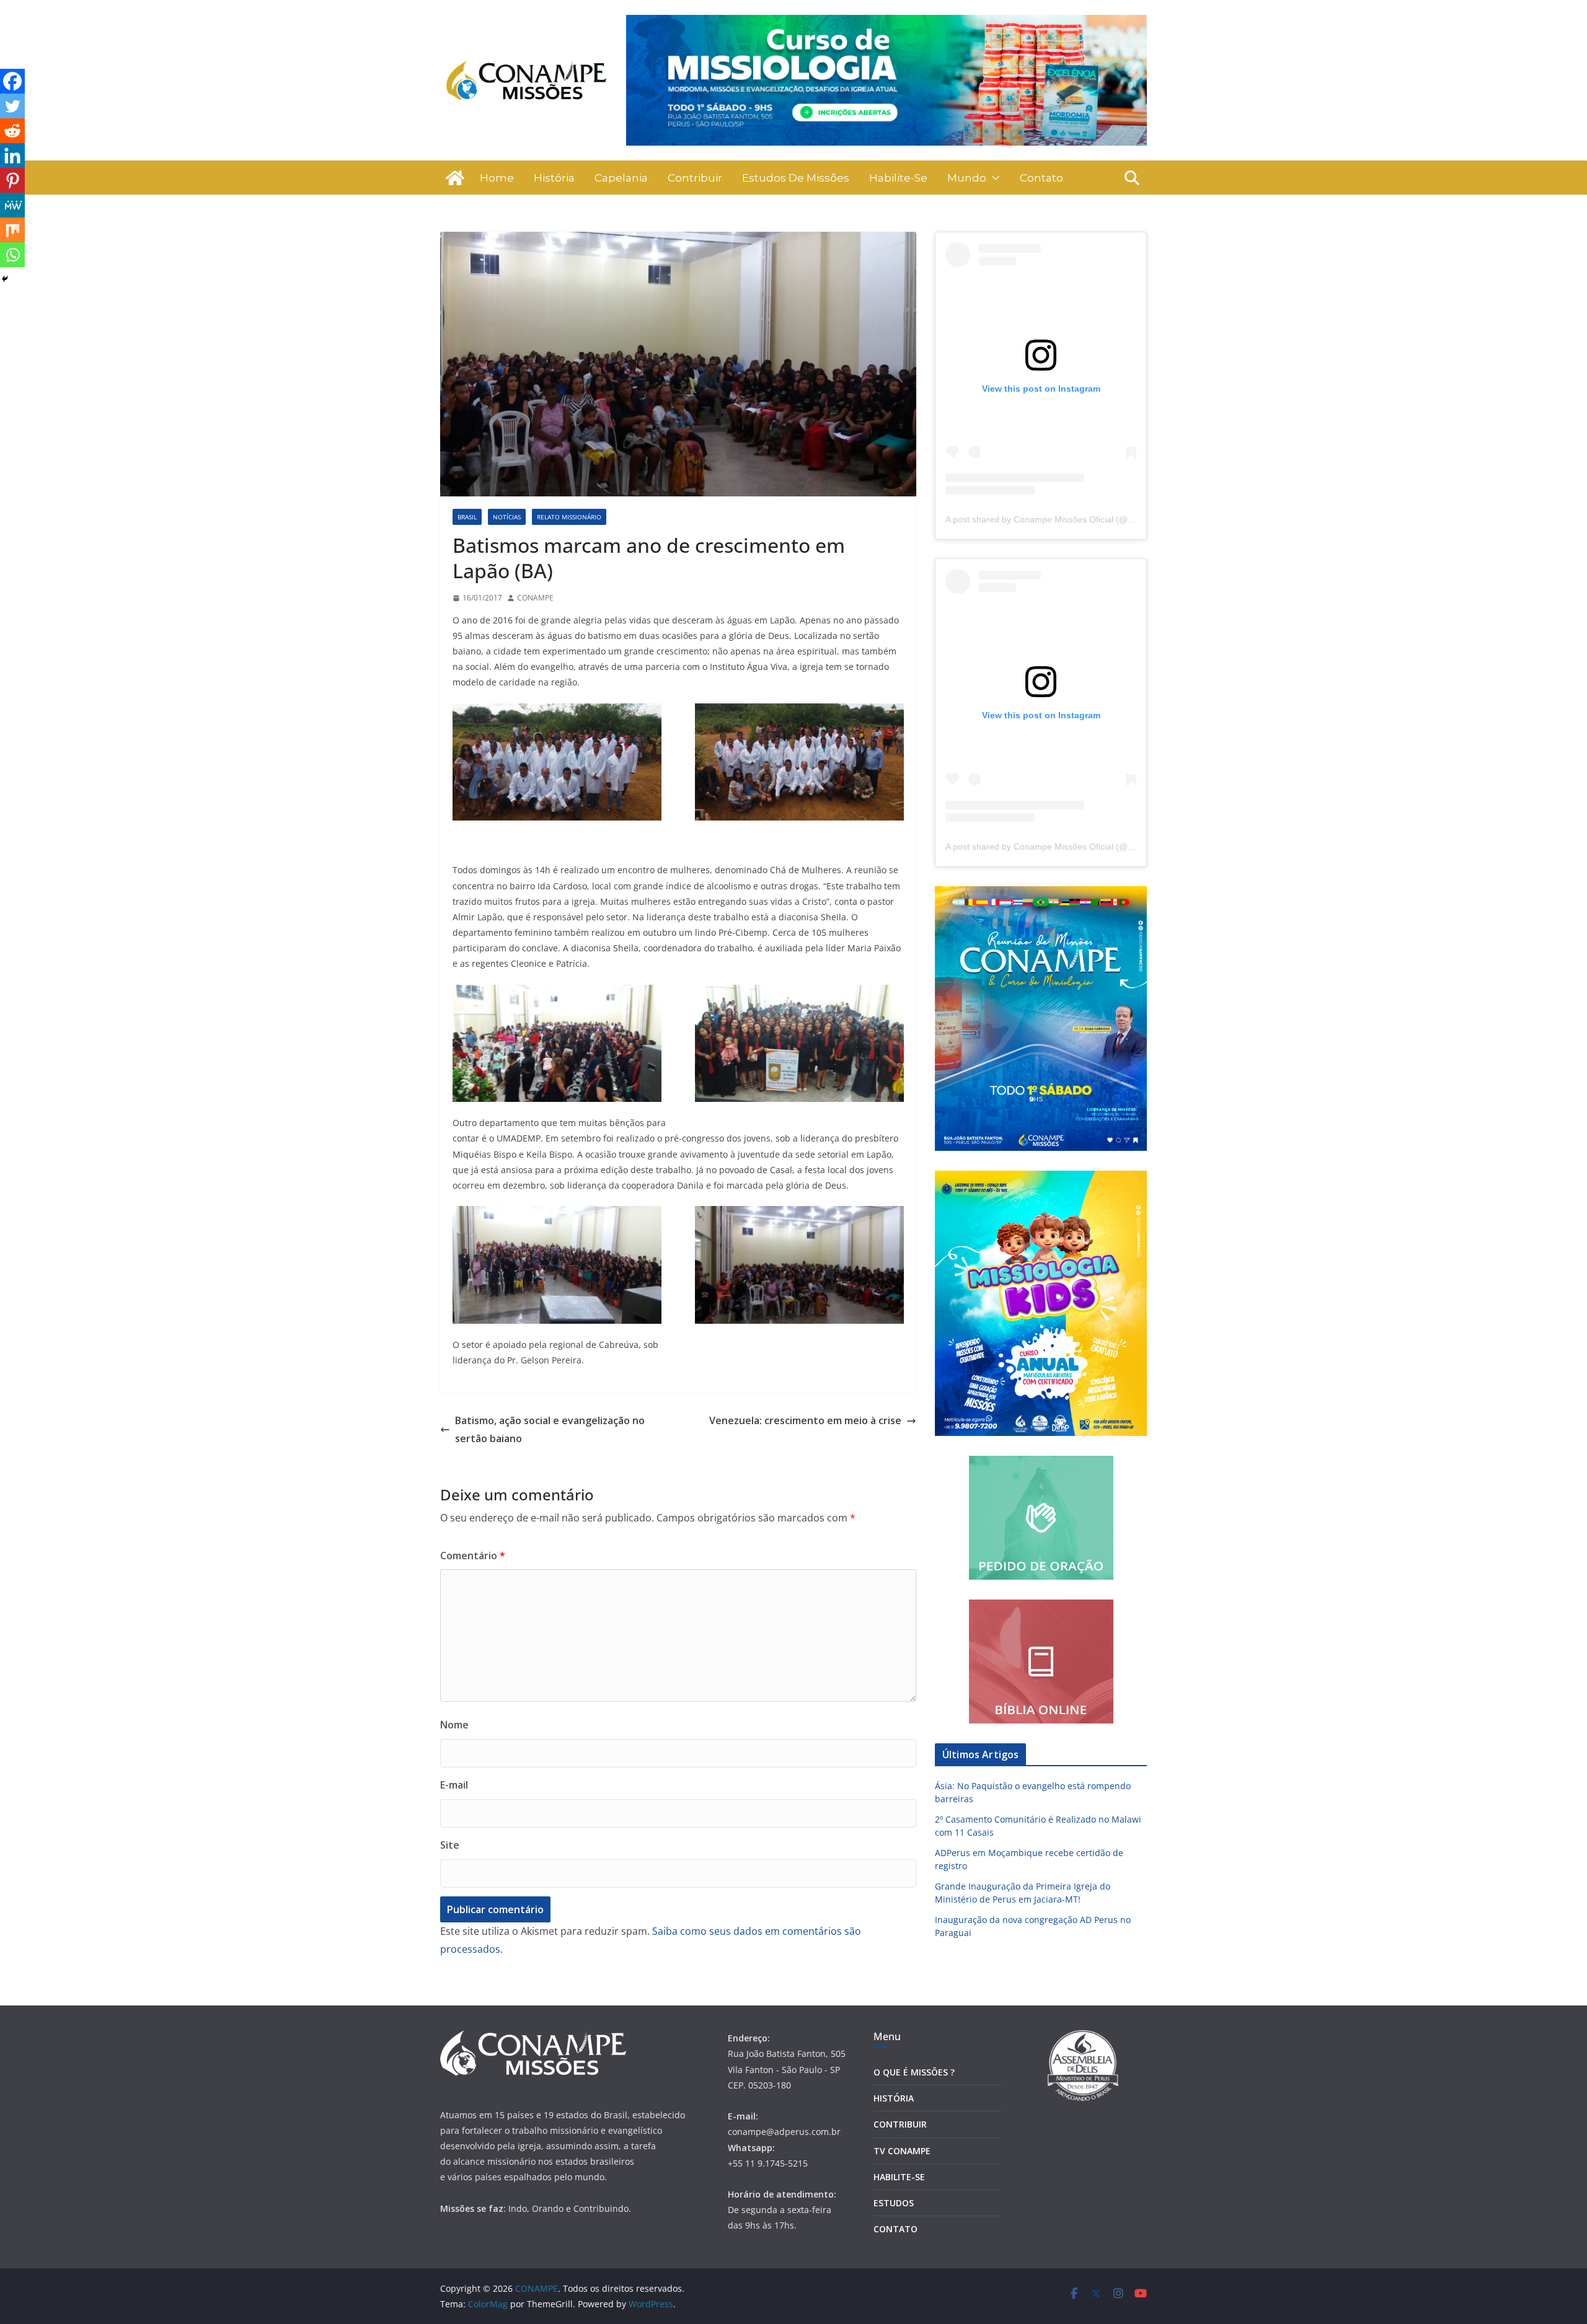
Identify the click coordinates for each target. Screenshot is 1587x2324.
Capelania (621, 178)
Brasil (467, 517)
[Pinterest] (12, 180)
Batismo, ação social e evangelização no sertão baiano (550, 1429)
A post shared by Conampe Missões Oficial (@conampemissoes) (1072, 519)
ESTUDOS (894, 2203)
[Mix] (12, 230)
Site (450, 1845)
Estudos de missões (796, 178)
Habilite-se (898, 178)
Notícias (507, 517)
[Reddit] (12, 131)
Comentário (473, 1556)
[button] (993, 178)
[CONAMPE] (455, 178)
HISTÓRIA (894, 2098)
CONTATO (895, 2229)
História (554, 178)
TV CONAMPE (902, 2151)
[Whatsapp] (12, 255)
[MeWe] (12, 205)
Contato (1041, 178)
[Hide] (5, 279)
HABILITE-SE (899, 2177)
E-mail (454, 1785)
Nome (454, 1725)
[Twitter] (12, 106)
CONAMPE (535, 598)
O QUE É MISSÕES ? (914, 2072)
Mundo (967, 178)
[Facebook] (12, 81)
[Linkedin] (12, 156)
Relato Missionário (569, 517)
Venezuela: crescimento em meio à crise (805, 1420)
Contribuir (695, 178)
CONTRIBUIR (900, 2124)
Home (497, 178)
